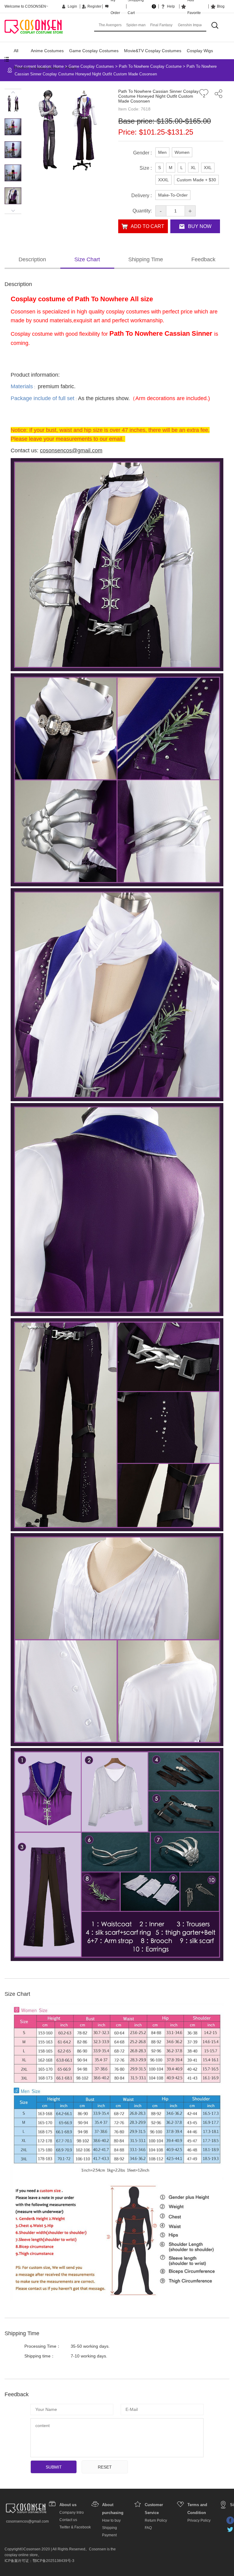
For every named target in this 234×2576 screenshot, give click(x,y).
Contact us (68, 2520)
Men (162, 152)
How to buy (111, 2520)
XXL (208, 168)
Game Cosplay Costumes (94, 51)
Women (182, 152)
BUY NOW (200, 226)
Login (72, 6)
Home (58, 66)
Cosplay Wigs (200, 51)
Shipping (110, 2528)
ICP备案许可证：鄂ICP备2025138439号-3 (39, 2561)
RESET (105, 2467)
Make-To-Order (173, 195)
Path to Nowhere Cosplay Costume (150, 66)
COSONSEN (34, 26)
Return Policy (156, 2520)
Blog (221, 6)
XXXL (163, 180)
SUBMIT (54, 2467)
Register (94, 6)
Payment (109, 2535)
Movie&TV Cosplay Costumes (153, 51)
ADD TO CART (147, 226)
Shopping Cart (141, 6)
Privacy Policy (199, 2520)
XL (193, 168)
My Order (115, 6)
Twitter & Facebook (75, 2527)
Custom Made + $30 (196, 180)
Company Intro (72, 2513)
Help (171, 6)
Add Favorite (194, 6)
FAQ (148, 2528)
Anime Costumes (47, 51)
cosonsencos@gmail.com (27, 2521)
